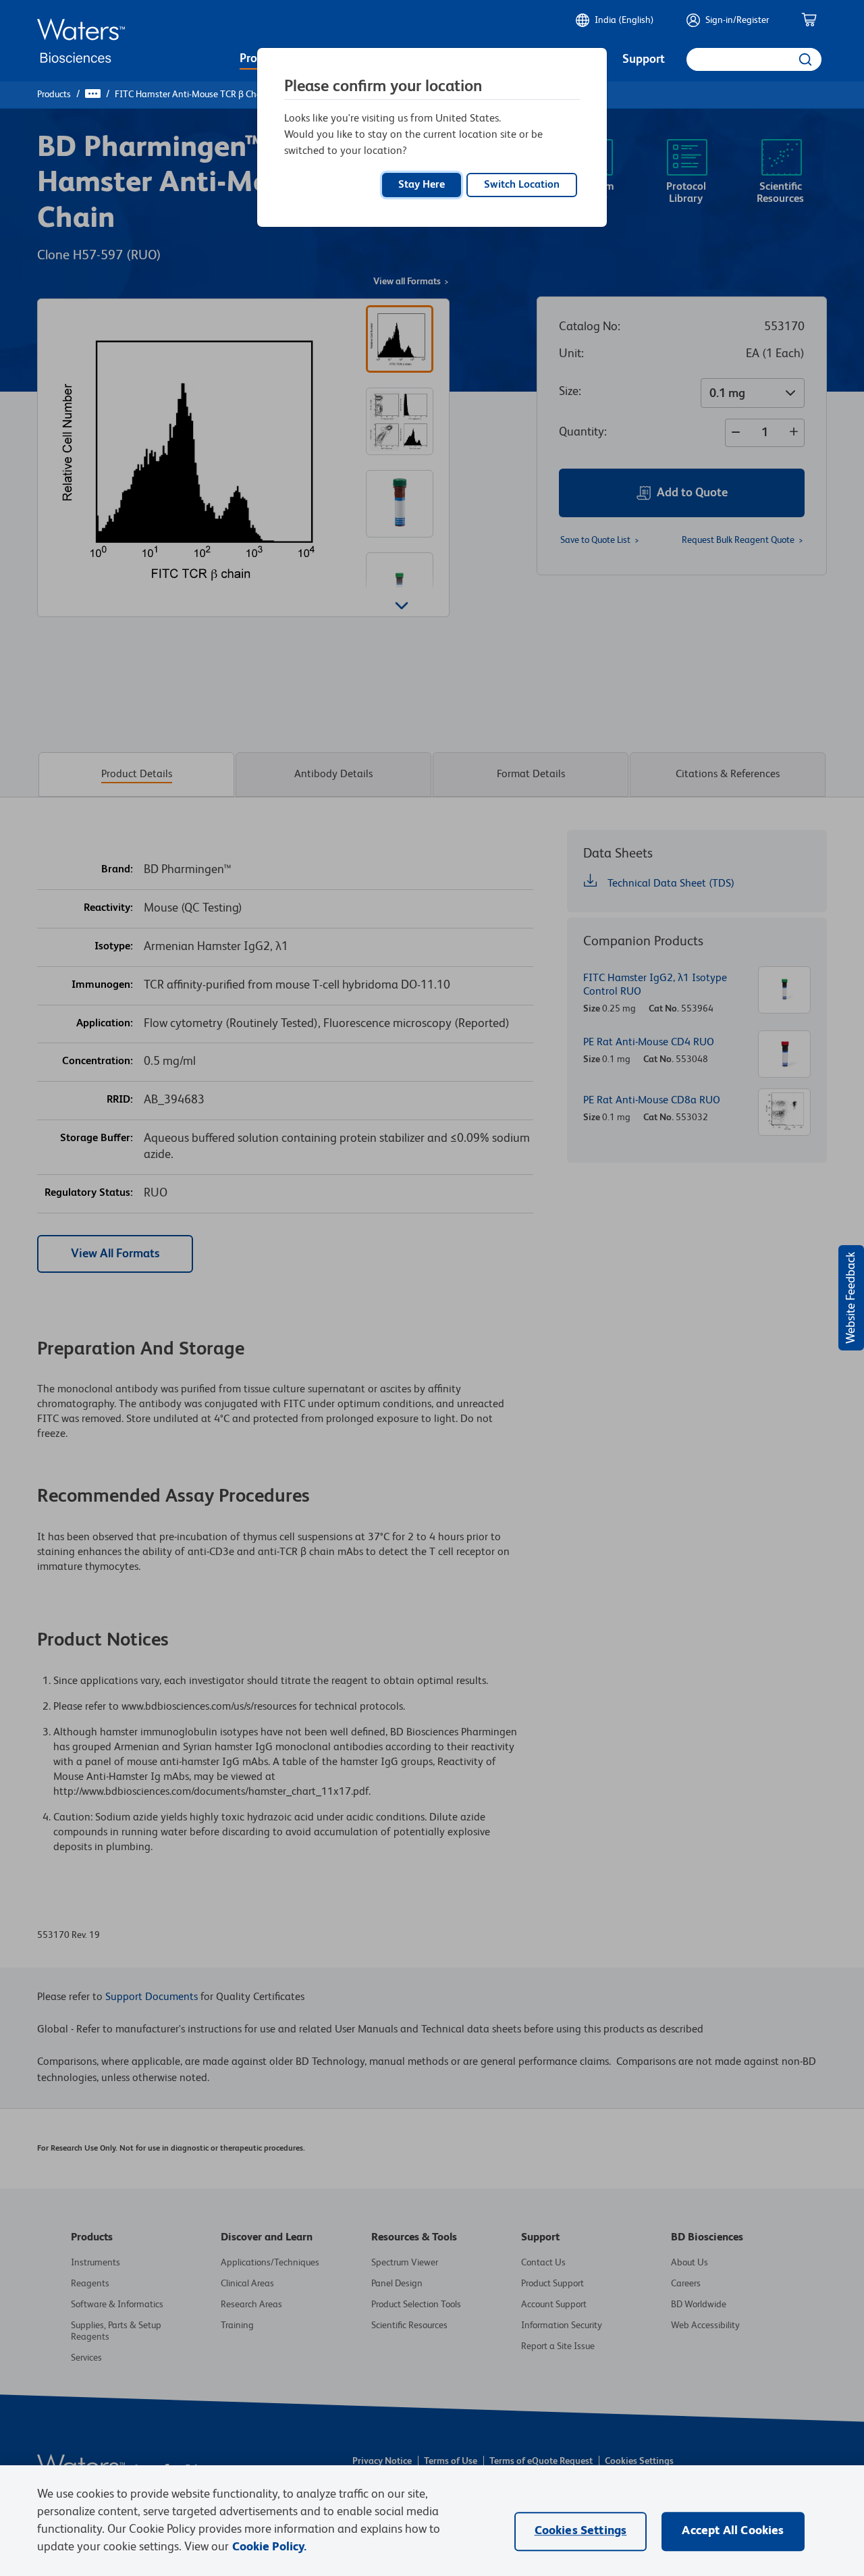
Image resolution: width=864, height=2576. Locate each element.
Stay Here (422, 185)
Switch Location (522, 185)
